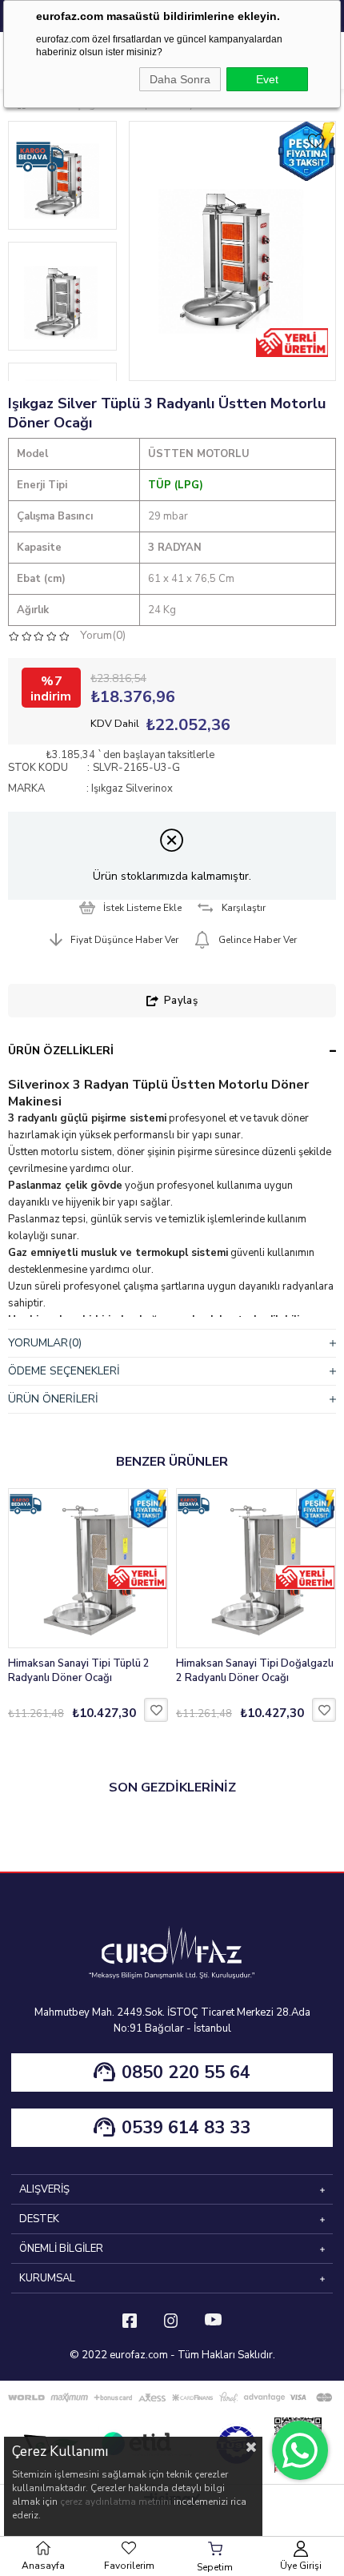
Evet (267, 79)
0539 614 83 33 (186, 2128)
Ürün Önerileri (53, 1399)
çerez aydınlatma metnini (116, 2502)
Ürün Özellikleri (61, 1051)
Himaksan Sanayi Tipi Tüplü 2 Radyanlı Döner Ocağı (79, 1671)
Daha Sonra (180, 79)
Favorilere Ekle (156, 1710)
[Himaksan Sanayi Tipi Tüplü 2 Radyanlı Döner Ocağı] (88, 1568)
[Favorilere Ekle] (316, 141)
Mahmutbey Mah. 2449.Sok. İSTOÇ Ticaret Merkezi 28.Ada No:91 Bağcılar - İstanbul (172, 2020)
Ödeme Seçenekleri (64, 1371)
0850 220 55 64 (186, 2072)
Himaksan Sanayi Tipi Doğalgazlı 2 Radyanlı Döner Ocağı (255, 1671)
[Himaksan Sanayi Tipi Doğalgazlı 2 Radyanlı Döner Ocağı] (256, 1568)
